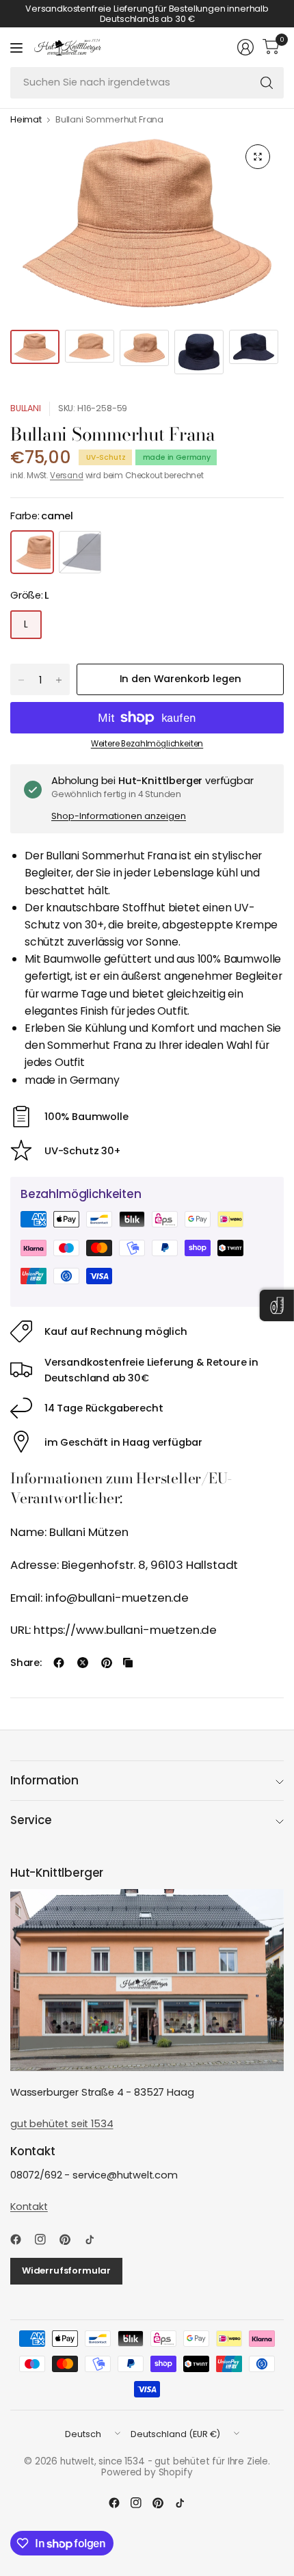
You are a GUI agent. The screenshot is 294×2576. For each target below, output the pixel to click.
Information (44, 1780)
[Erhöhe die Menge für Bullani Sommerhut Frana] (59, 680)
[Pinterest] (70, 2239)
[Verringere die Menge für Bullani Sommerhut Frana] (21, 680)
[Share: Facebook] (59, 1663)
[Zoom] (258, 157)
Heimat (26, 120)
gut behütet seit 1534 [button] (62, 2124)
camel (32, 552)
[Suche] (267, 83)
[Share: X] (83, 1663)
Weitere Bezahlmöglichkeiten (147, 744)
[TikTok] (95, 2239)
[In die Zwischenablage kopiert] (128, 1663)
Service (31, 1820)
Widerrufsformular (66, 2271)
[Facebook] (21, 2239)
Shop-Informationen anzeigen (119, 816)
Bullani (26, 408)
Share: (26, 1663)
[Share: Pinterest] (107, 1663)
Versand (67, 476)
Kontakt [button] (29, 2207)
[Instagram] (46, 2239)
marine (80, 552)
